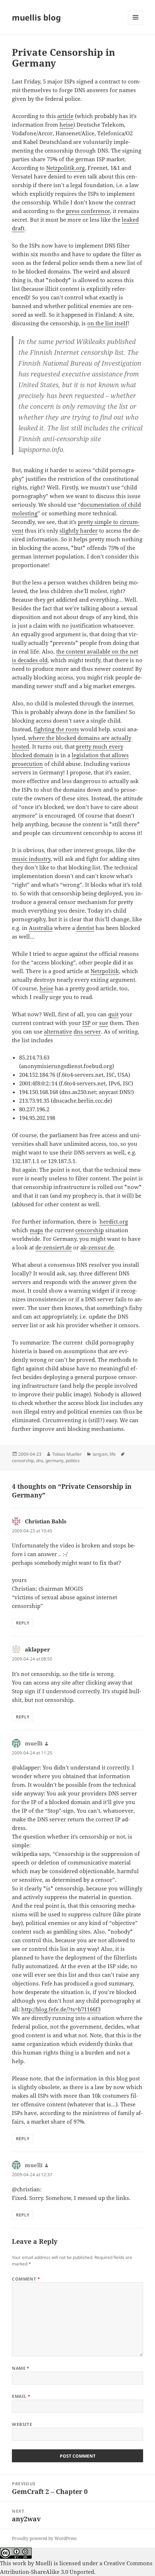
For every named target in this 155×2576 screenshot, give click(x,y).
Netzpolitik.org (65, 168)
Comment (26, 2279)
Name (21, 2368)
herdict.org (114, 1221)
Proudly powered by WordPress (44, 2538)
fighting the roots (56, 729)
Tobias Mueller (67, 1454)
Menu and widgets (136, 25)
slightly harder (79, 530)
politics (73, 1461)
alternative (58, 1031)
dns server (87, 1031)
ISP (86, 1023)
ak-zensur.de (97, 1247)
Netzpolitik (105, 971)
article (65, 116)
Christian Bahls (46, 1521)
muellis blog (36, 17)
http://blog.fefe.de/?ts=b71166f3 (61, 2009)
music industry (31, 859)
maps (36, 1230)
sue (104, 1023)
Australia (41, 928)
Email (21, 2396)
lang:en (100, 1454)
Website (22, 2424)
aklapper (37, 1649)
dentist (85, 928)
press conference (88, 211)
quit (113, 1014)
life (113, 1454)
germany (54, 1461)
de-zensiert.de (54, 1247)
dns (40, 1461)
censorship (23, 1461)
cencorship (90, 1230)
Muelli (44, 2563)
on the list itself (107, 323)
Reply (23, 1623)
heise (66, 125)
